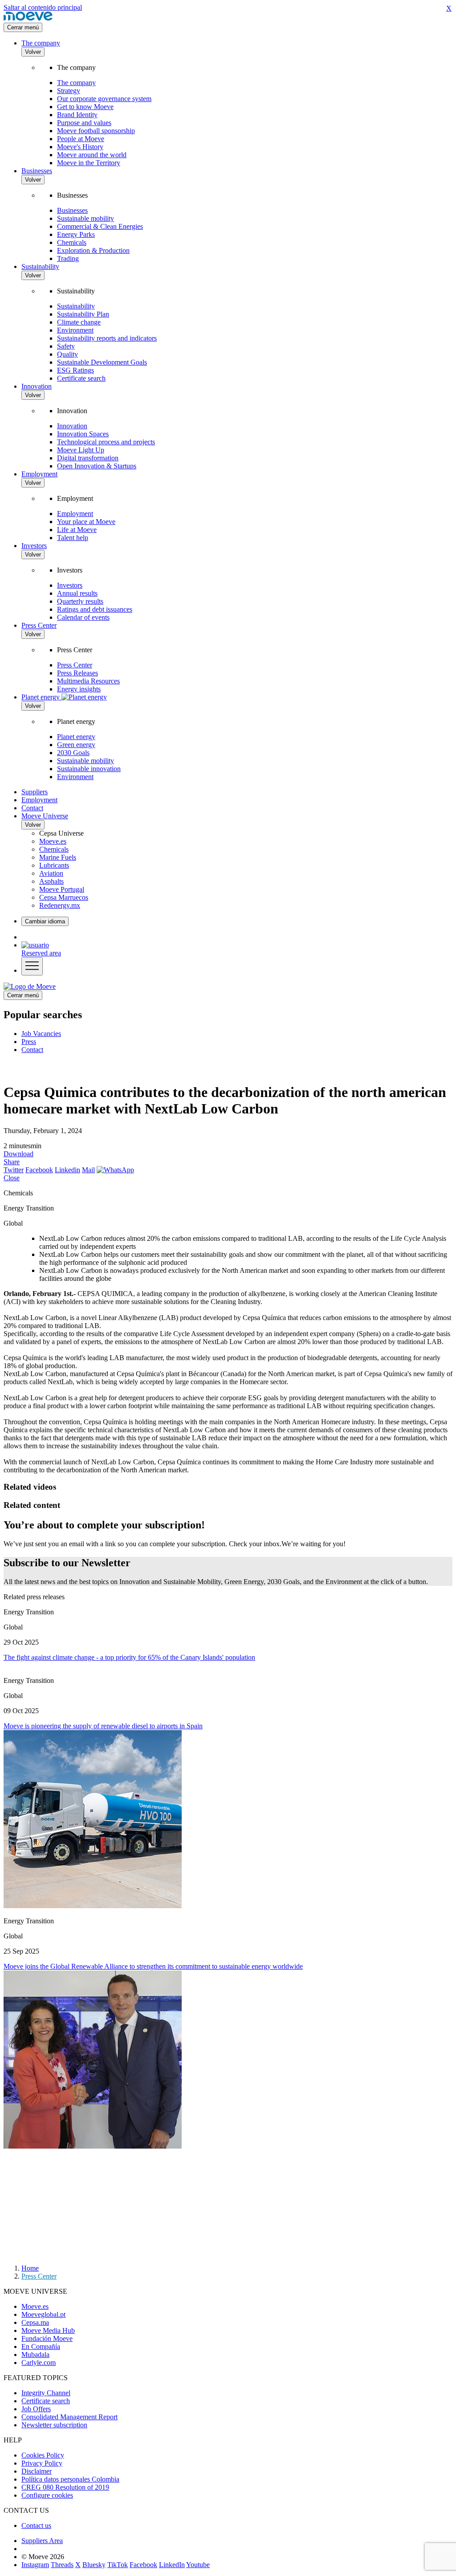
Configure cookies (47, 2495)
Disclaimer (37, 2471)
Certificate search (81, 378)
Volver (33, 52)
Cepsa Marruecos (64, 897)
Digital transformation (88, 458)
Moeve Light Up (81, 450)
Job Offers (36, 2409)
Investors (34, 546)
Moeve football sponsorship (96, 131)
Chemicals (72, 242)
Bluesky (94, 2565)
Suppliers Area (42, 2541)
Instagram (35, 2565)
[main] (30, 986)
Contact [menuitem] (32, 1050)
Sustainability (40, 266)
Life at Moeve (77, 530)
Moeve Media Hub (48, 2330)
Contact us (36, 2525)
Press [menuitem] (29, 1042)
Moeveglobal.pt (43, 2314)
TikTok (118, 2565)
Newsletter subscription (54, 2425)
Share (12, 1162)
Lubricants (54, 865)
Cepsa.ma (35, 2322)
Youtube (198, 2565)
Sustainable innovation (89, 769)
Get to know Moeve (85, 107)
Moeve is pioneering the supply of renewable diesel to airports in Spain (103, 1726)
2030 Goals (73, 753)
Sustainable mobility (85, 218)
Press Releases (77, 673)
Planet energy (76, 737)
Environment (75, 330)
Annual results (77, 593)
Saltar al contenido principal (43, 7)
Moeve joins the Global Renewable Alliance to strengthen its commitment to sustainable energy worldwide (153, 1966)
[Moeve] (28, 18)
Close (12, 1178)
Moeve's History (80, 147)
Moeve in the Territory (89, 163)
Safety (66, 346)
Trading (68, 258)
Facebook (39, 1170)
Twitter (14, 1170)
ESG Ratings (75, 370)
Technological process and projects (106, 442)
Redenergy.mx (60, 905)
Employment (39, 474)
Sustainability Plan (83, 314)
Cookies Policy (43, 2455)
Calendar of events (83, 617)
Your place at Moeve (86, 522)
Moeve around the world (92, 155)
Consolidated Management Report (69, 2417)
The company (41, 43)
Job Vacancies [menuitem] (41, 1034)
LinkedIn (172, 2565)
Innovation (37, 386)
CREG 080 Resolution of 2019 (65, 2487)
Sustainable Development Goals (102, 362)
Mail (88, 1170)
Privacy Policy (42, 2463)
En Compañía (41, 2346)
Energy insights (79, 689)
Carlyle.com (39, 2363)
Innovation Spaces (83, 434)
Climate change (79, 322)
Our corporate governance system (104, 99)
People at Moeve (81, 139)
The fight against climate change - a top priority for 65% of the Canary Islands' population (129, 1657)
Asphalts (51, 881)
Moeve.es (53, 841)
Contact (32, 808)
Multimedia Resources (88, 681)
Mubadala (35, 2355)
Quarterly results (80, 601)
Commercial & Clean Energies (100, 226)
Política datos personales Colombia (70, 2479)
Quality (67, 354)
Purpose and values (84, 123)
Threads (62, 2565)
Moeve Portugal (62, 889)
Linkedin (67, 1170)
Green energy (76, 745)
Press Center (39, 625)
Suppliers (35, 792)
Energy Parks (76, 234)
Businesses (37, 171)
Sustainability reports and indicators (107, 338)
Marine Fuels (58, 857)
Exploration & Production (93, 250)
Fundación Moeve (47, 2338)
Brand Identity (77, 115)
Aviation (51, 873)
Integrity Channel (46, 2393)
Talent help (73, 538)
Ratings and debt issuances (95, 609)
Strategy (69, 91)
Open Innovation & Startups (97, 466)
